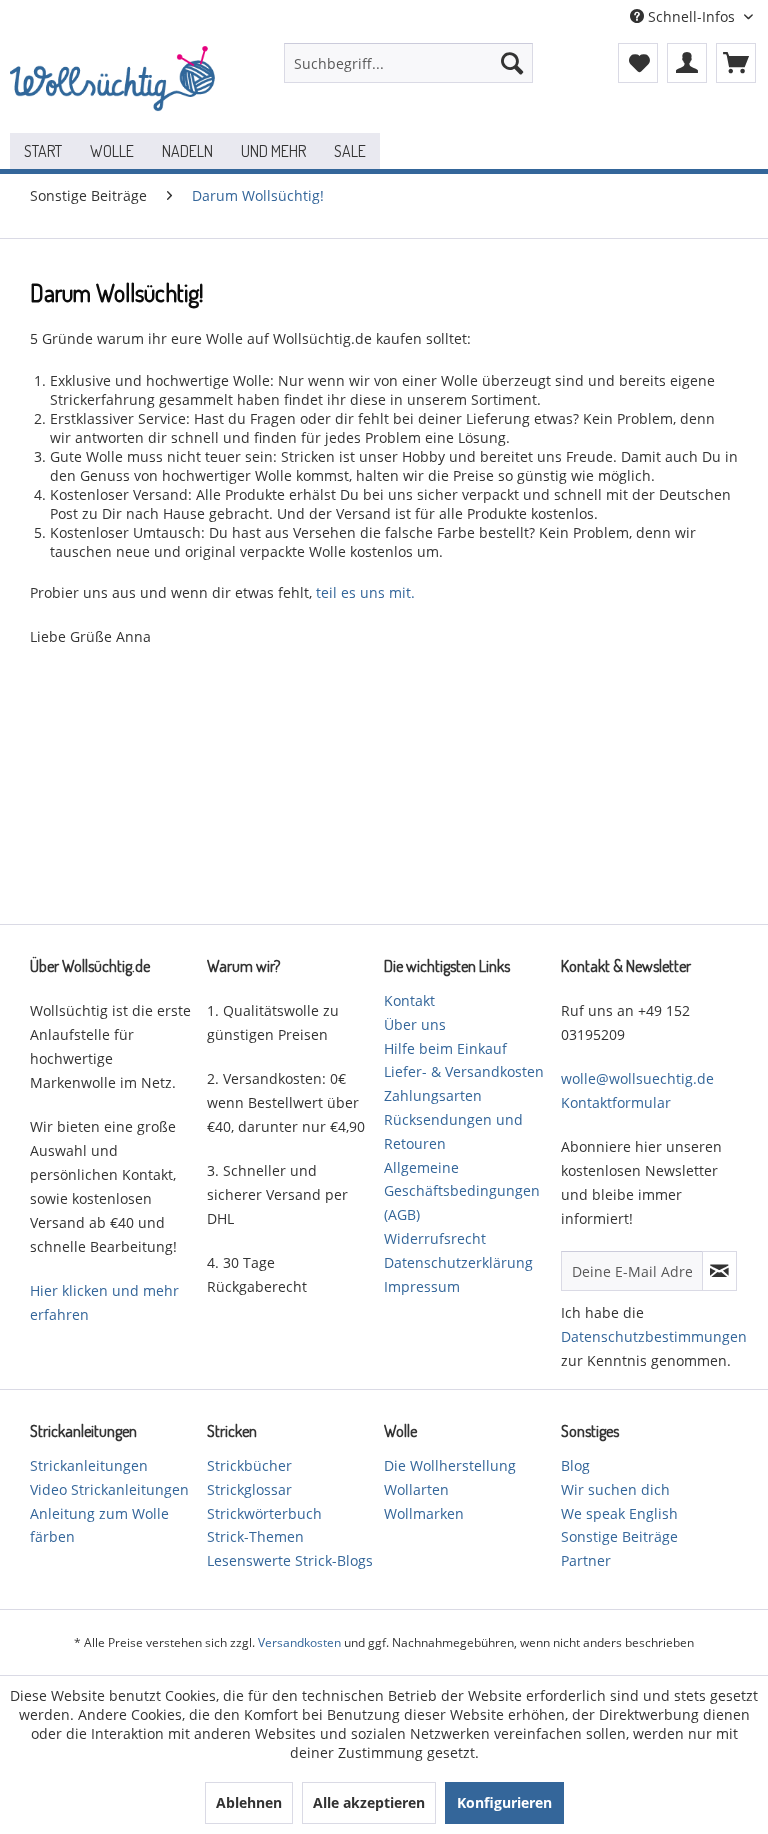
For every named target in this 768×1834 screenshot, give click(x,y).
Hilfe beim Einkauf (445, 1048)
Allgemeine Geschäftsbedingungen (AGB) (462, 1191)
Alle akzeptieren (369, 1802)
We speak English (619, 1513)
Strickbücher (249, 1465)
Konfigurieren (504, 1802)
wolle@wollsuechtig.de (637, 1078)
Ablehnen (249, 1802)
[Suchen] (512, 63)
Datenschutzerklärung (458, 1262)
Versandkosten (299, 1642)
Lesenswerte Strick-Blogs (290, 1560)
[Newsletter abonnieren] (719, 1271)
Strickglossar (249, 1489)
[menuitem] (409, 63)
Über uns (415, 1024)
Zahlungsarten (433, 1095)
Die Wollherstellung (450, 1465)
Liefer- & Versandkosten (464, 1071)
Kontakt (409, 1000)
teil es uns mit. (365, 592)
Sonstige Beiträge (619, 1536)
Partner (586, 1560)
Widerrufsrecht (435, 1238)
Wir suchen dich (615, 1489)
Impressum (422, 1286)
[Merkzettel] (638, 63)
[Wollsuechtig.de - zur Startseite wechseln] (116, 83)
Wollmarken (424, 1513)
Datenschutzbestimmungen (654, 1336)
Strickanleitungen (89, 1465)
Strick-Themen (255, 1536)
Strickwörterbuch (264, 1513)
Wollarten (416, 1489)
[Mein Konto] (687, 63)
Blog (575, 1465)
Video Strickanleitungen (109, 1489)
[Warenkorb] (736, 63)
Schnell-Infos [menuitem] (691, 16)
